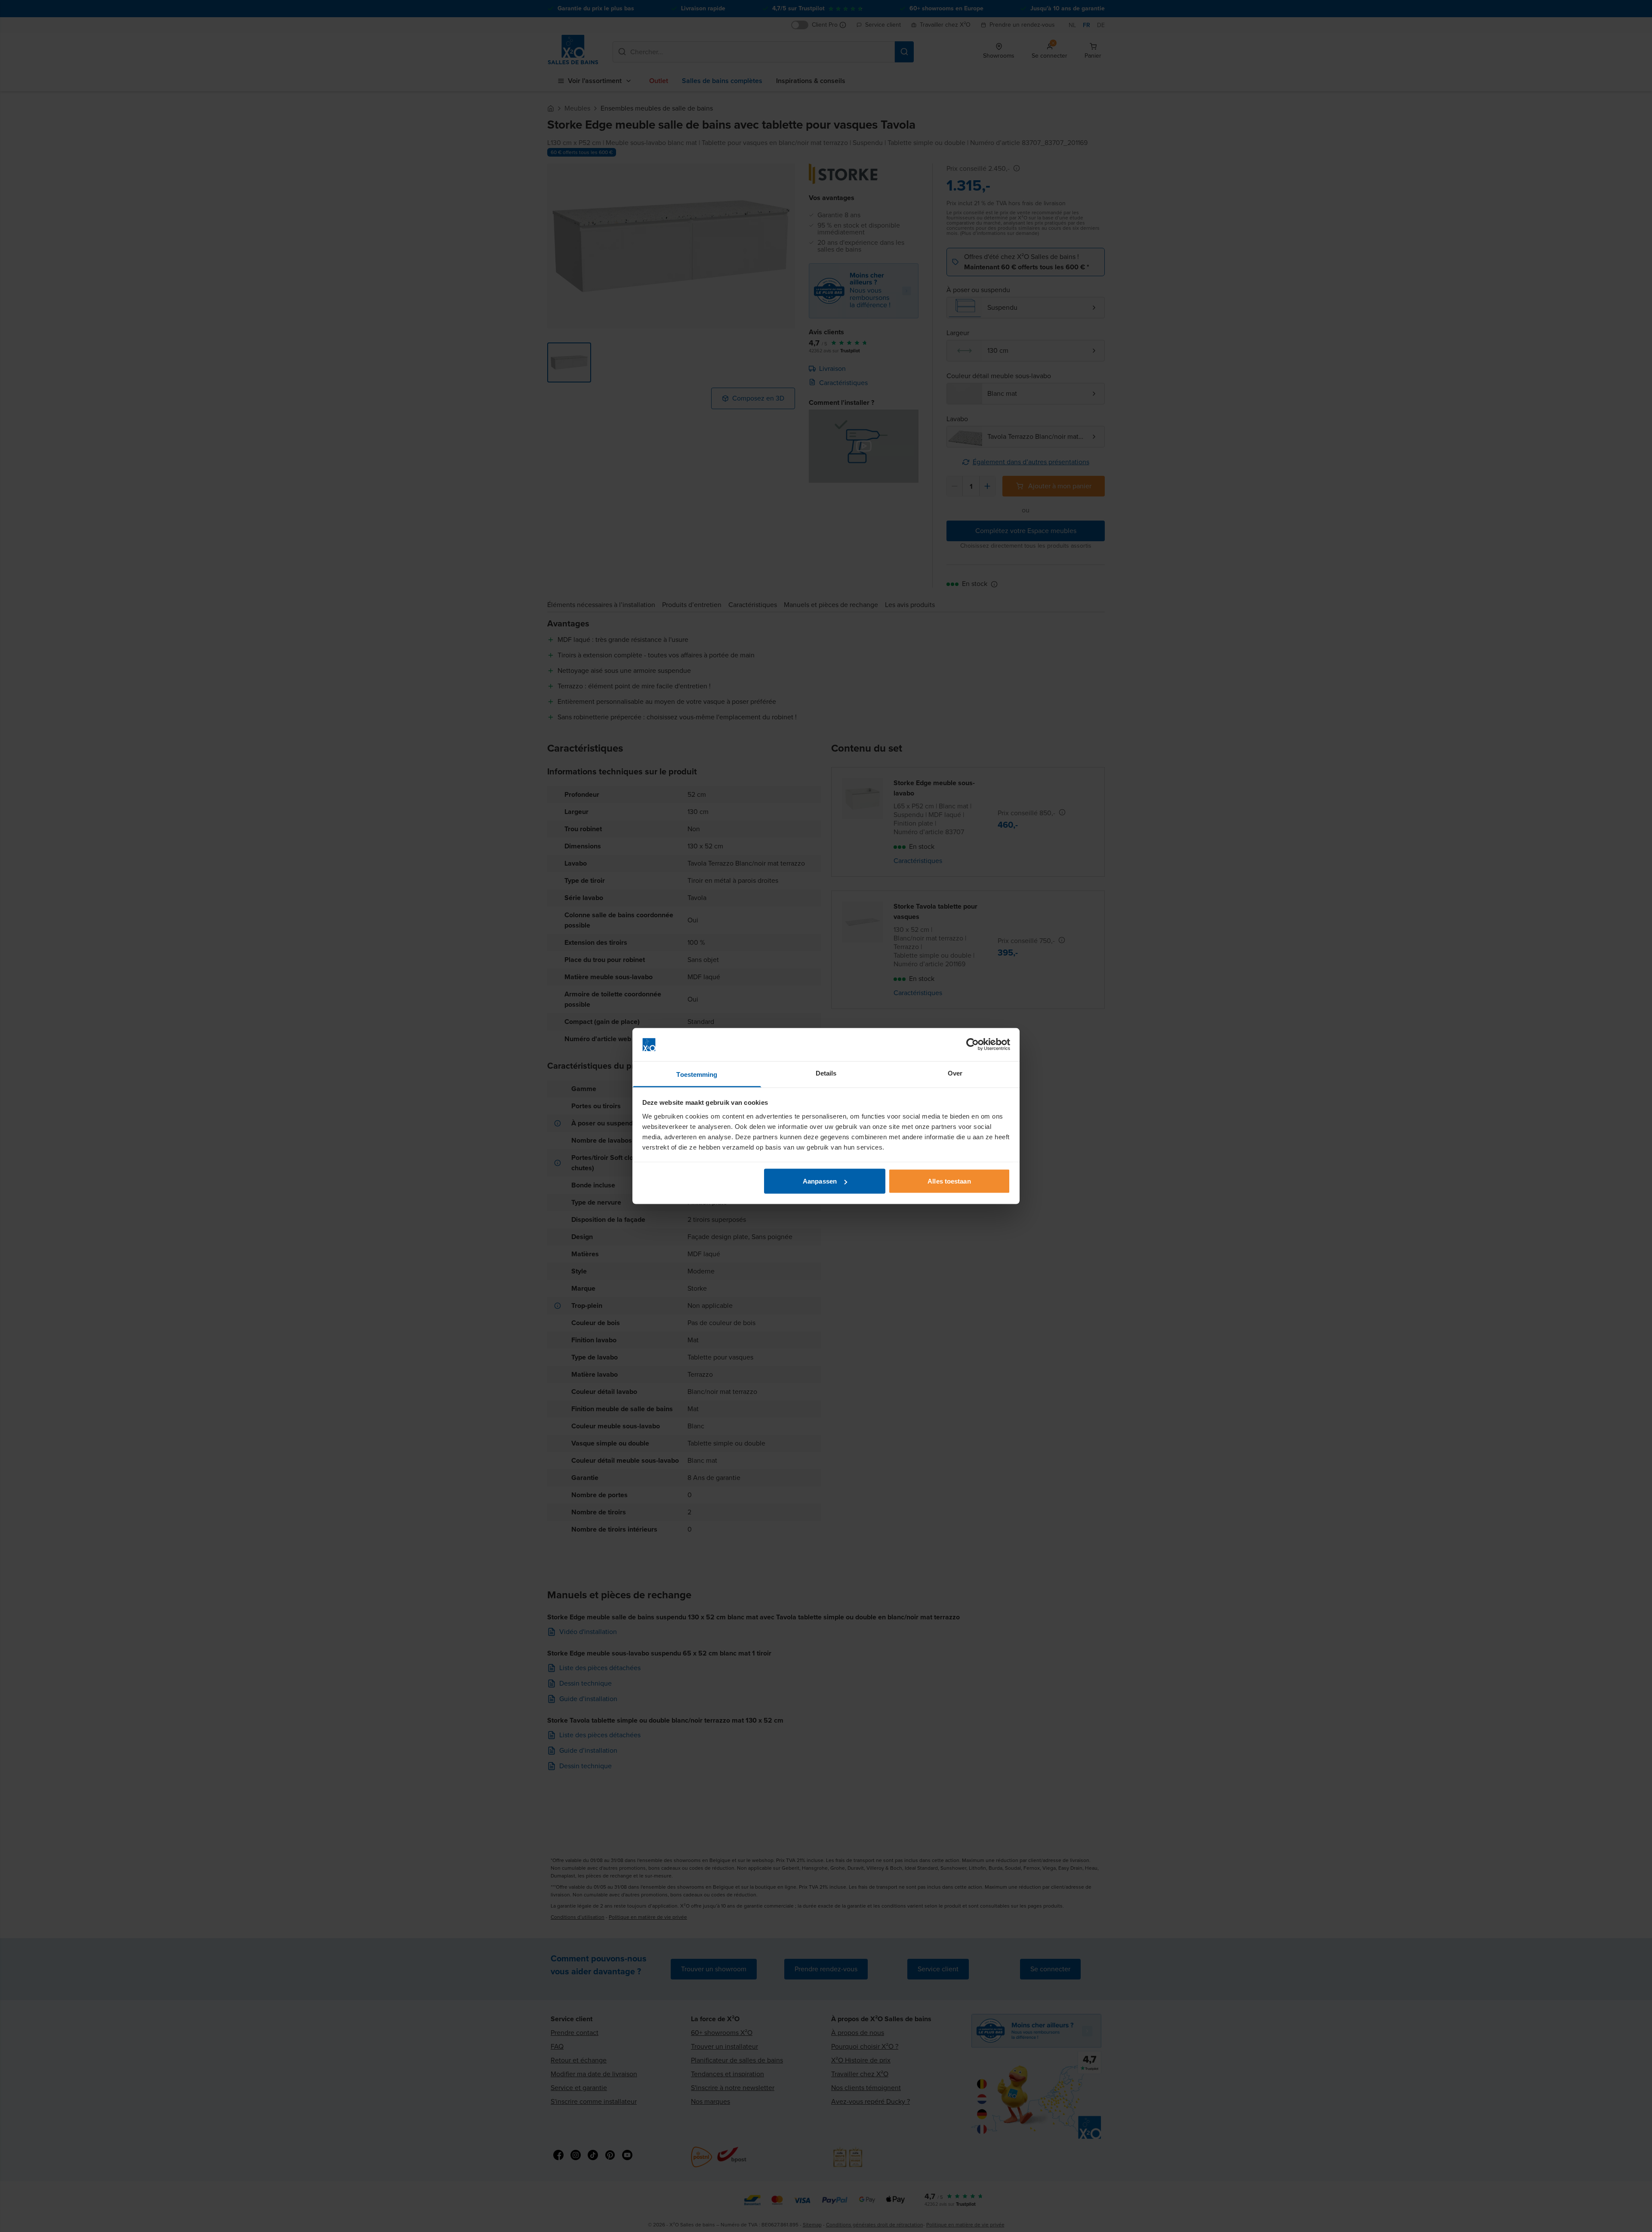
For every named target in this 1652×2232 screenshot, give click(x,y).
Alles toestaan (949, 1181)
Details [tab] (826, 1073)
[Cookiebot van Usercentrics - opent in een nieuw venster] (972, 1045)
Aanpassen (820, 1181)
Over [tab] (955, 1073)
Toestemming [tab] (697, 1074)
